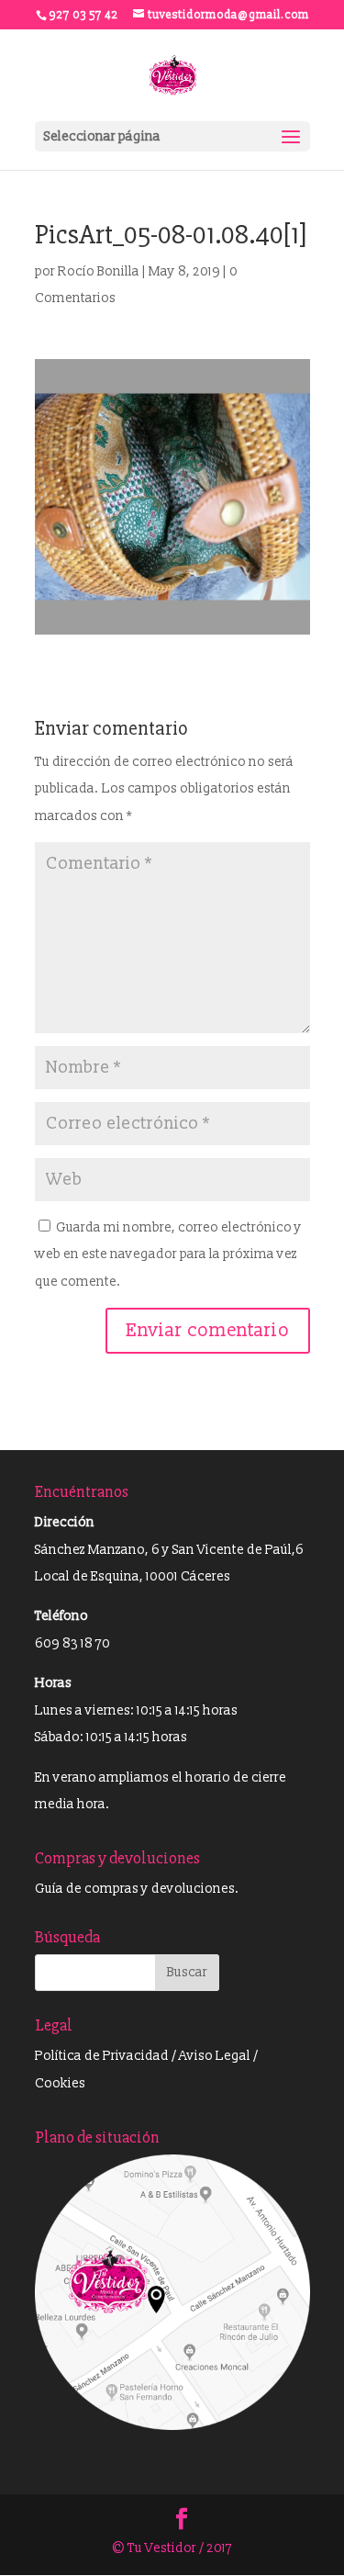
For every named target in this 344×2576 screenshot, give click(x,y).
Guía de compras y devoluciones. (137, 1889)
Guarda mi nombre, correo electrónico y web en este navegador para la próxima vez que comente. (168, 1254)
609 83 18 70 (72, 1643)
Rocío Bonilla (99, 271)
